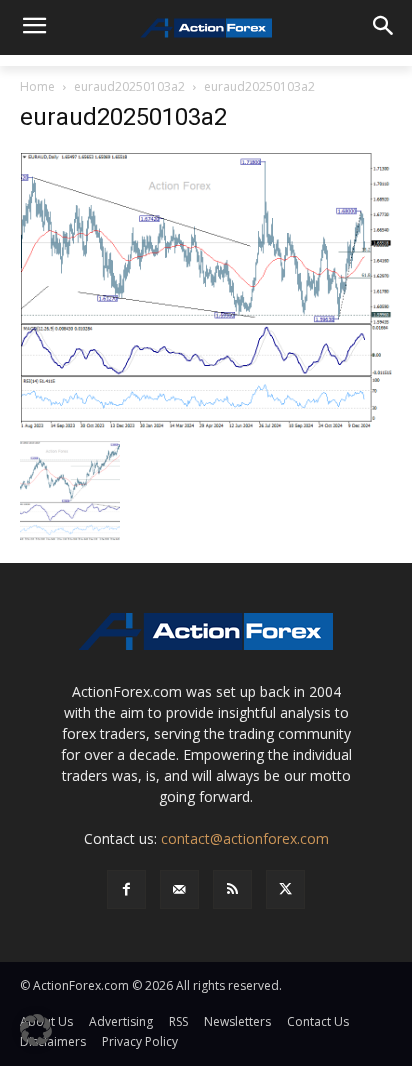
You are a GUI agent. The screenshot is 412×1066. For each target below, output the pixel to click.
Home (37, 86)
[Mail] (179, 889)
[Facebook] (126, 889)
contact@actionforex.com (245, 838)
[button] (36, 1030)
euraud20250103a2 (129, 86)
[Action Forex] (205, 28)
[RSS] (232, 889)
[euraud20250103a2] (206, 289)
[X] (285, 889)
